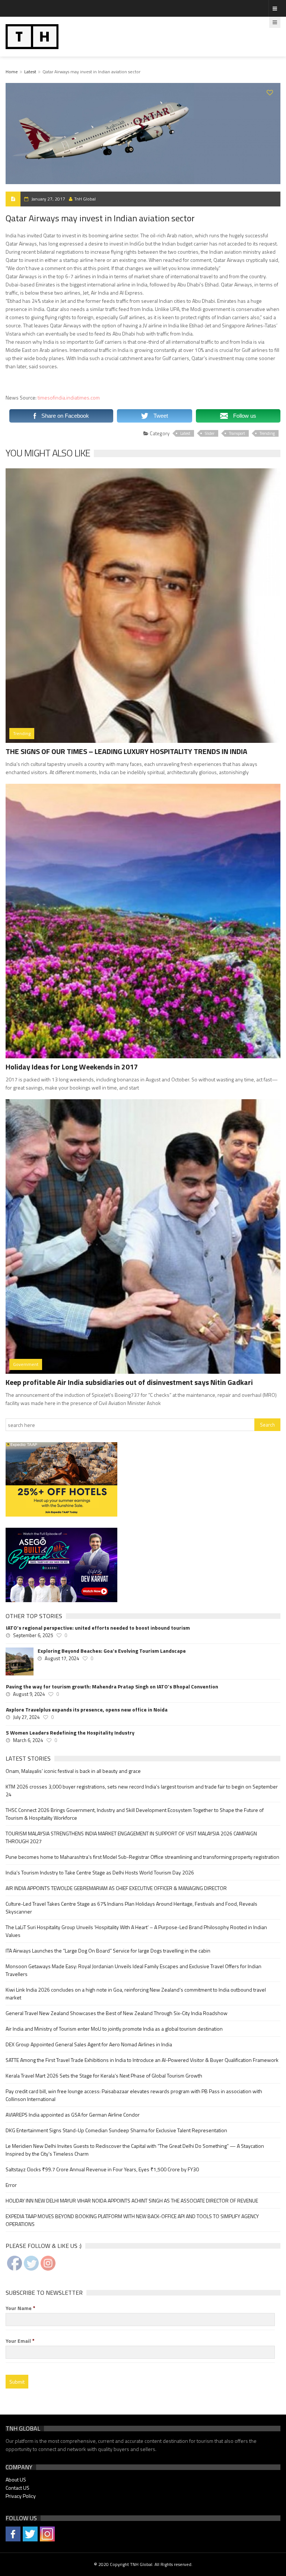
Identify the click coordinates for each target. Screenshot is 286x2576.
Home (12, 72)
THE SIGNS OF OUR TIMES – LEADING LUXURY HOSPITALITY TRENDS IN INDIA (126, 751)
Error (11, 2185)
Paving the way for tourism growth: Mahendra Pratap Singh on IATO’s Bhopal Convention (112, 1687)
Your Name (20, 2308)
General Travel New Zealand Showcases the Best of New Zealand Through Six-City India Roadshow (117, 2013)
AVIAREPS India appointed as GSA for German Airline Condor (73, 2115)
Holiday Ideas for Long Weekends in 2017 (72, 1067)
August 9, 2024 (29, 1694)
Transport (237, 433)
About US (16, 2479)
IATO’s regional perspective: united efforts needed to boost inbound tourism (98, 1628)
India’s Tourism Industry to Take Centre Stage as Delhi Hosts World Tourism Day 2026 (100, 1872)
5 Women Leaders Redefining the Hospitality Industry (70, 1733)
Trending (267, 433)
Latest (30, 72)
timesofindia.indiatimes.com (69, 397)
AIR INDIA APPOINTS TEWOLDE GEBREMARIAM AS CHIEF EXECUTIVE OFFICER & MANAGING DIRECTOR (116, 1888)
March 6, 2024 (28, 1740)
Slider (210, 433)
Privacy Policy (21, 2496)
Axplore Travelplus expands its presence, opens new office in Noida (87, 1710)
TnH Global (85, 199)
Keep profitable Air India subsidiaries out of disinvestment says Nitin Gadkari (129, 1382)
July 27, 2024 (26, 1717)
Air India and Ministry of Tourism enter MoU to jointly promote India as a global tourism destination (114, 2029)
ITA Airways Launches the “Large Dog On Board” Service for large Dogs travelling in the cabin (108, 1951)
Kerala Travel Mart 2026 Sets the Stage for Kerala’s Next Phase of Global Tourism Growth (104, 2075)
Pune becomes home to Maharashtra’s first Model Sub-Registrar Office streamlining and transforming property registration (142, 1857)
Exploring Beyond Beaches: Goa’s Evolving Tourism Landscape (112, 1651)
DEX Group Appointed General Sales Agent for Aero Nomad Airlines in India (89, 2044)
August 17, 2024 (62, 1658)
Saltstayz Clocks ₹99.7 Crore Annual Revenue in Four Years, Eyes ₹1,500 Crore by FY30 (102, 2169)
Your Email (20, 2341)
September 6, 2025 (33, 1635)
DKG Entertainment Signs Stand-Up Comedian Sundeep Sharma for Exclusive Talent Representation (116, 2130)
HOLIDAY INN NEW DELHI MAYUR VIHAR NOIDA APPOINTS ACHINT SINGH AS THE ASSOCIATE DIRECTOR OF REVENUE (132, 2200)
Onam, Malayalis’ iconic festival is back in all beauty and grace (73, 1771)
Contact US (18, 2488)
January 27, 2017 (48, 199)
